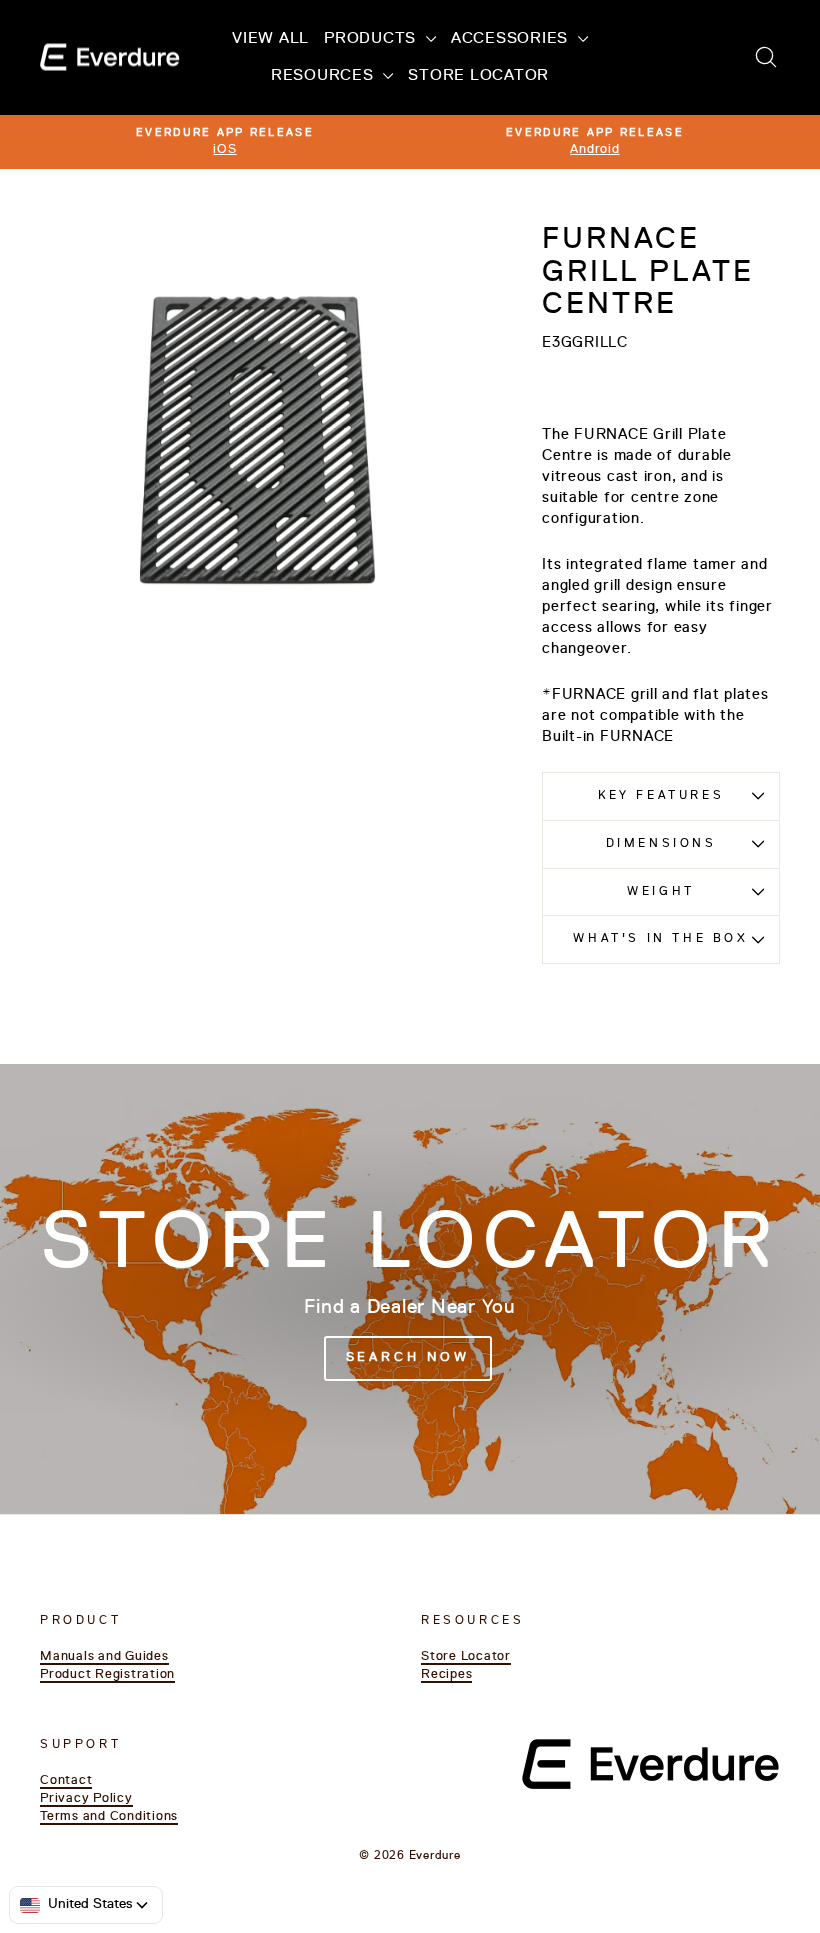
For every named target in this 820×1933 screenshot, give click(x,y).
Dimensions (661, 844)
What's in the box (660, 939)
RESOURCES (325, 76)
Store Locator (466, 1656)
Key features (661, 796)
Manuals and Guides (104, 1656)
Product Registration (107, 1674)
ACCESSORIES (512, 39)
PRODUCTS (372, 39)
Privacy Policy (86, 1798)
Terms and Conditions (109, 1816)
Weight (661, 892)
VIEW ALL (270, 39)
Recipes (446, 1674)
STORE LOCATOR (478, 76)
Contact (66, 1780)
